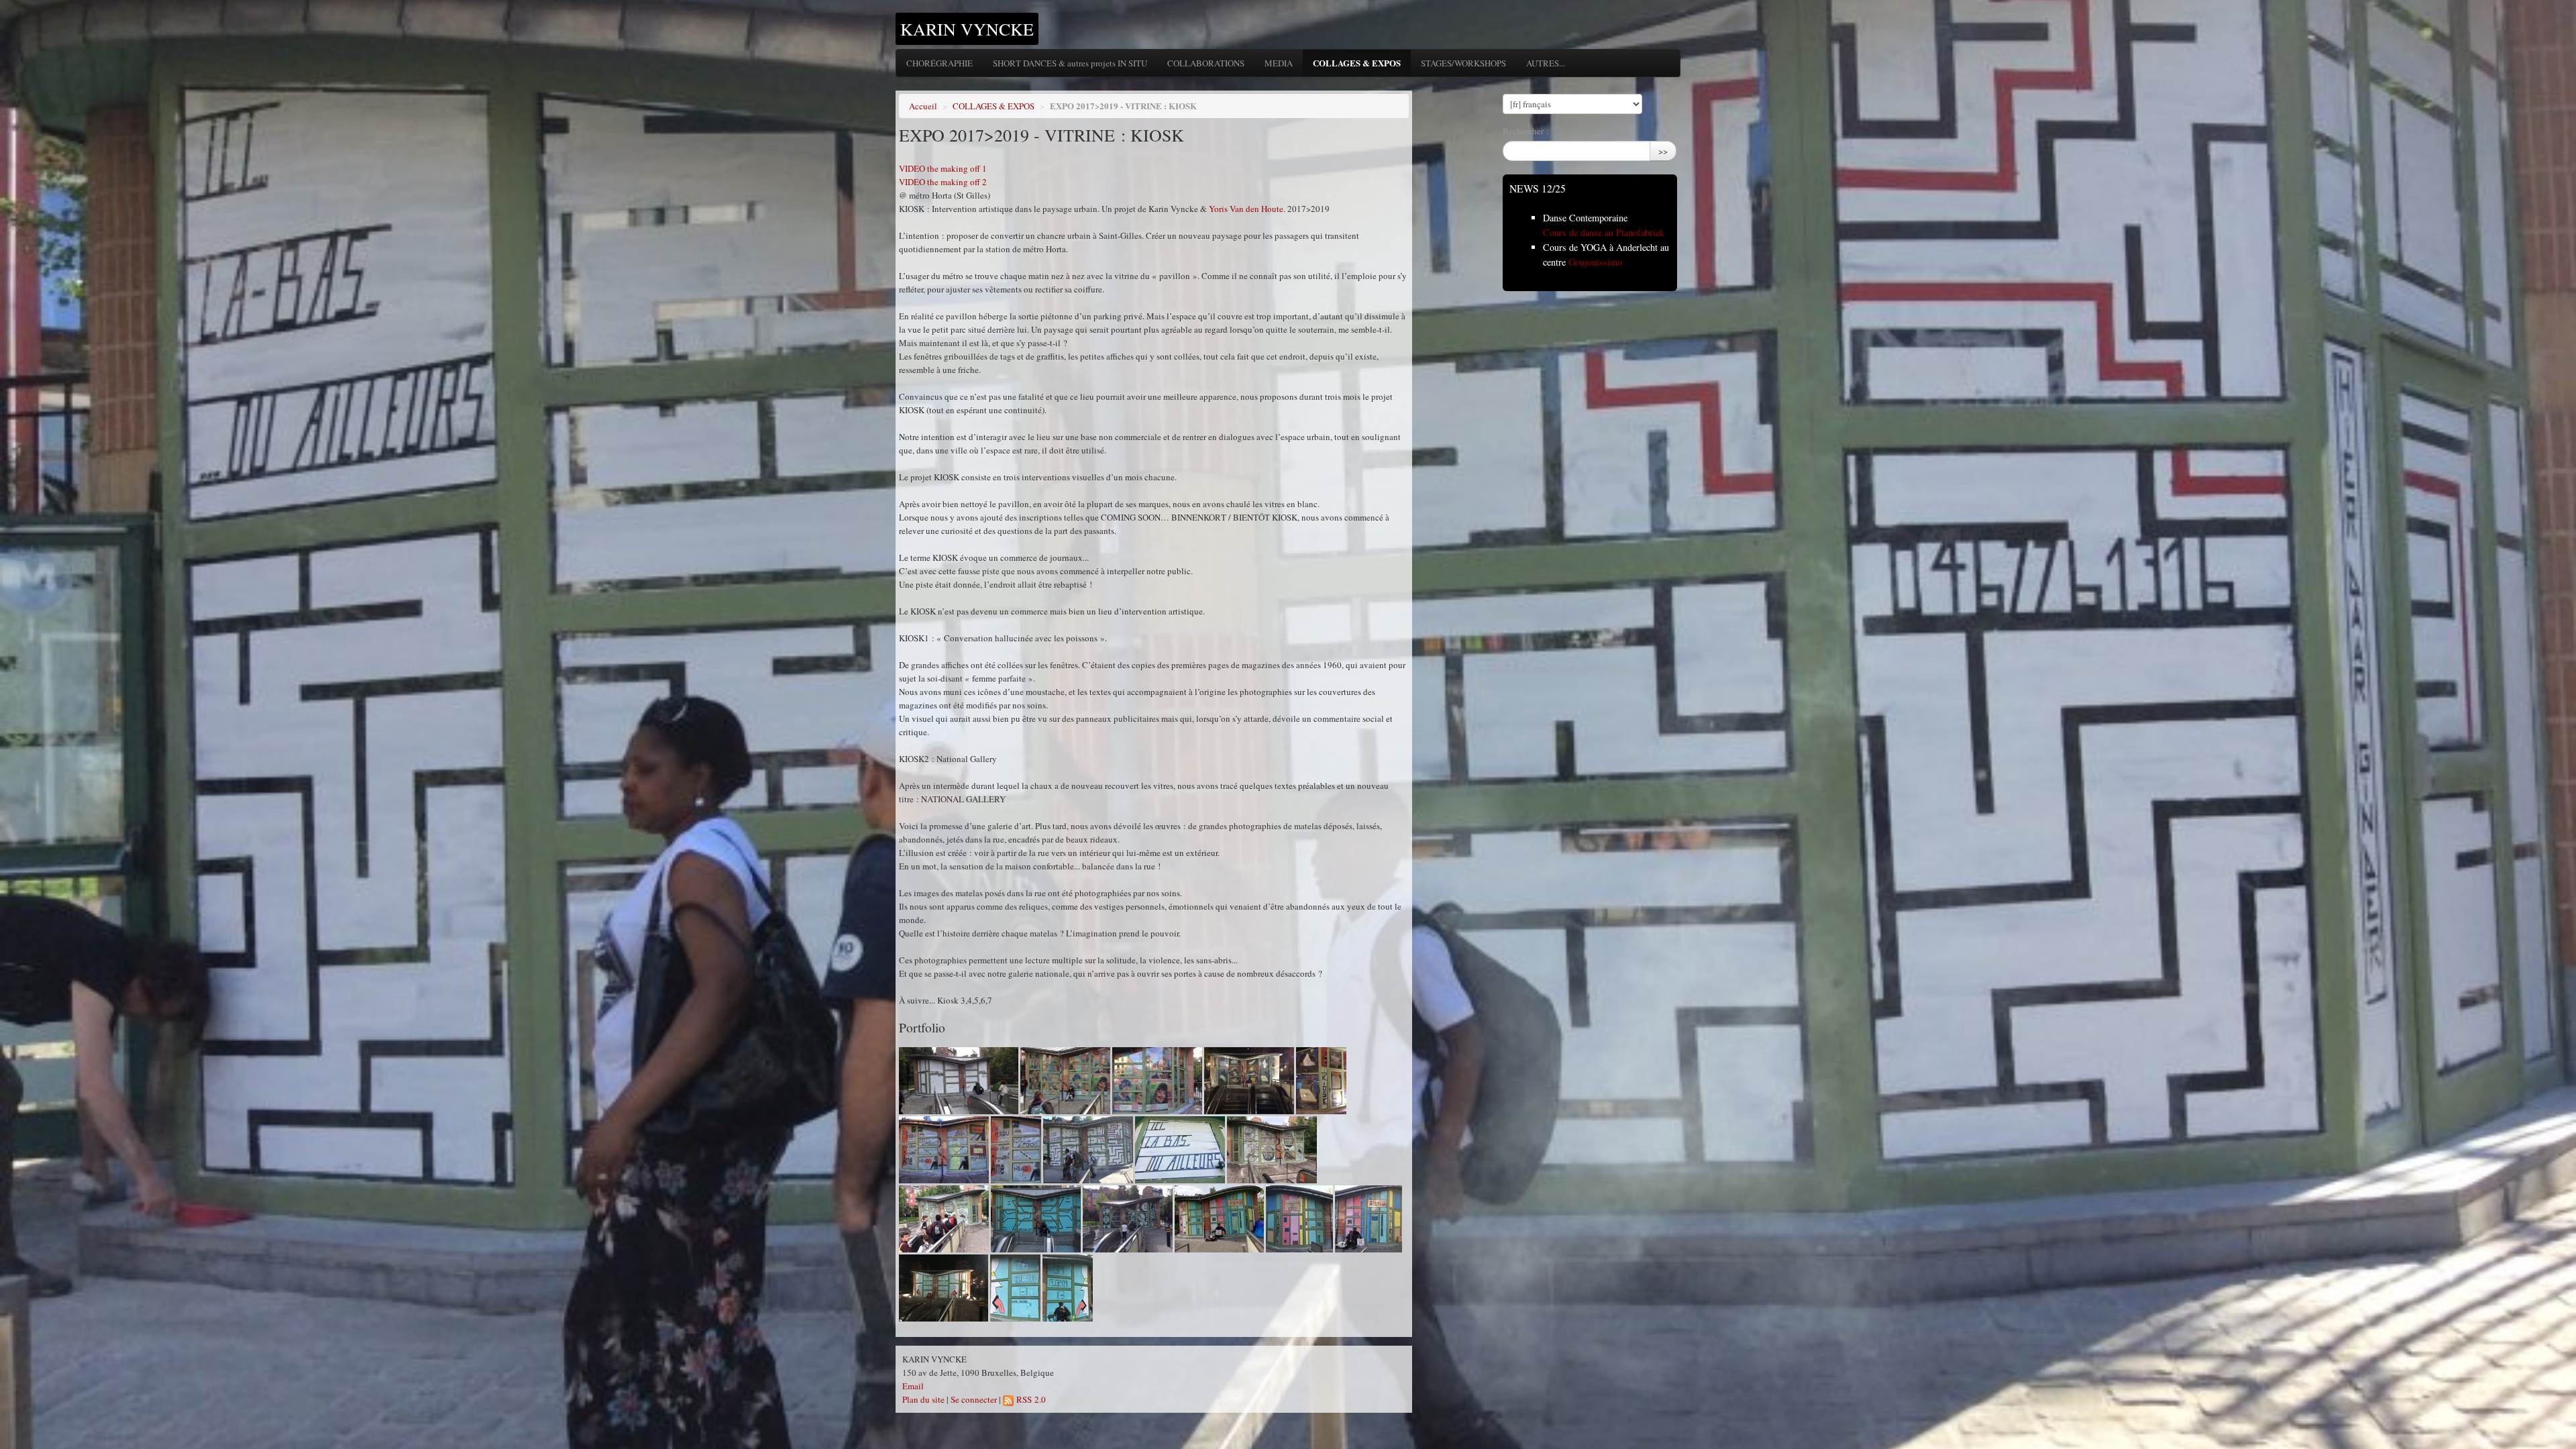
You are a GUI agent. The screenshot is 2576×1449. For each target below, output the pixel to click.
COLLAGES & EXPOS (1357, 63)
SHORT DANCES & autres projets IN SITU (1070, 63)
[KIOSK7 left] (1015, 1288)
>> (1663, 151)
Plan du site (923, 1399)
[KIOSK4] (1272, 1150)
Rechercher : (1526, 131)
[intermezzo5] (1036, 1219)
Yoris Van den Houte (1246, 209)
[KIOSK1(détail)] (1157, 1081)
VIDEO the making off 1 (943, 168)
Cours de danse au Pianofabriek (1604, 232)
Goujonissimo (1595, 262)
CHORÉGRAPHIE (940, 63)
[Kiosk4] (944, 1219)
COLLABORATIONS (1206, 63)
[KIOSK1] (1065, 1081)
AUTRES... (1546, 63)
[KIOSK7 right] (1068, 1288)
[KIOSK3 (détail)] (1016, 1150)
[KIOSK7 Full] (944, 1288)
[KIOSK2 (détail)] (1321, 1081)
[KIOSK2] (1249, 1081)
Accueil (923, 106)
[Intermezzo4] (1088, 1150)
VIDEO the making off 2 (943, 182)
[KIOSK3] (944, 1150)
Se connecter (974, 1399)
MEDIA (1279, 63)
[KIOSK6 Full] (1219, 1219)
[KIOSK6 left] (1299, 1219)
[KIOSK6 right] (1368, 1219)
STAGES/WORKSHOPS (1463, 63)
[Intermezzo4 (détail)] (1180, 1150)
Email (913, 1386)
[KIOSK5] (1128, 1219)
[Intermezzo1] (959, 1081)
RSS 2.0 (1030, 1399)
